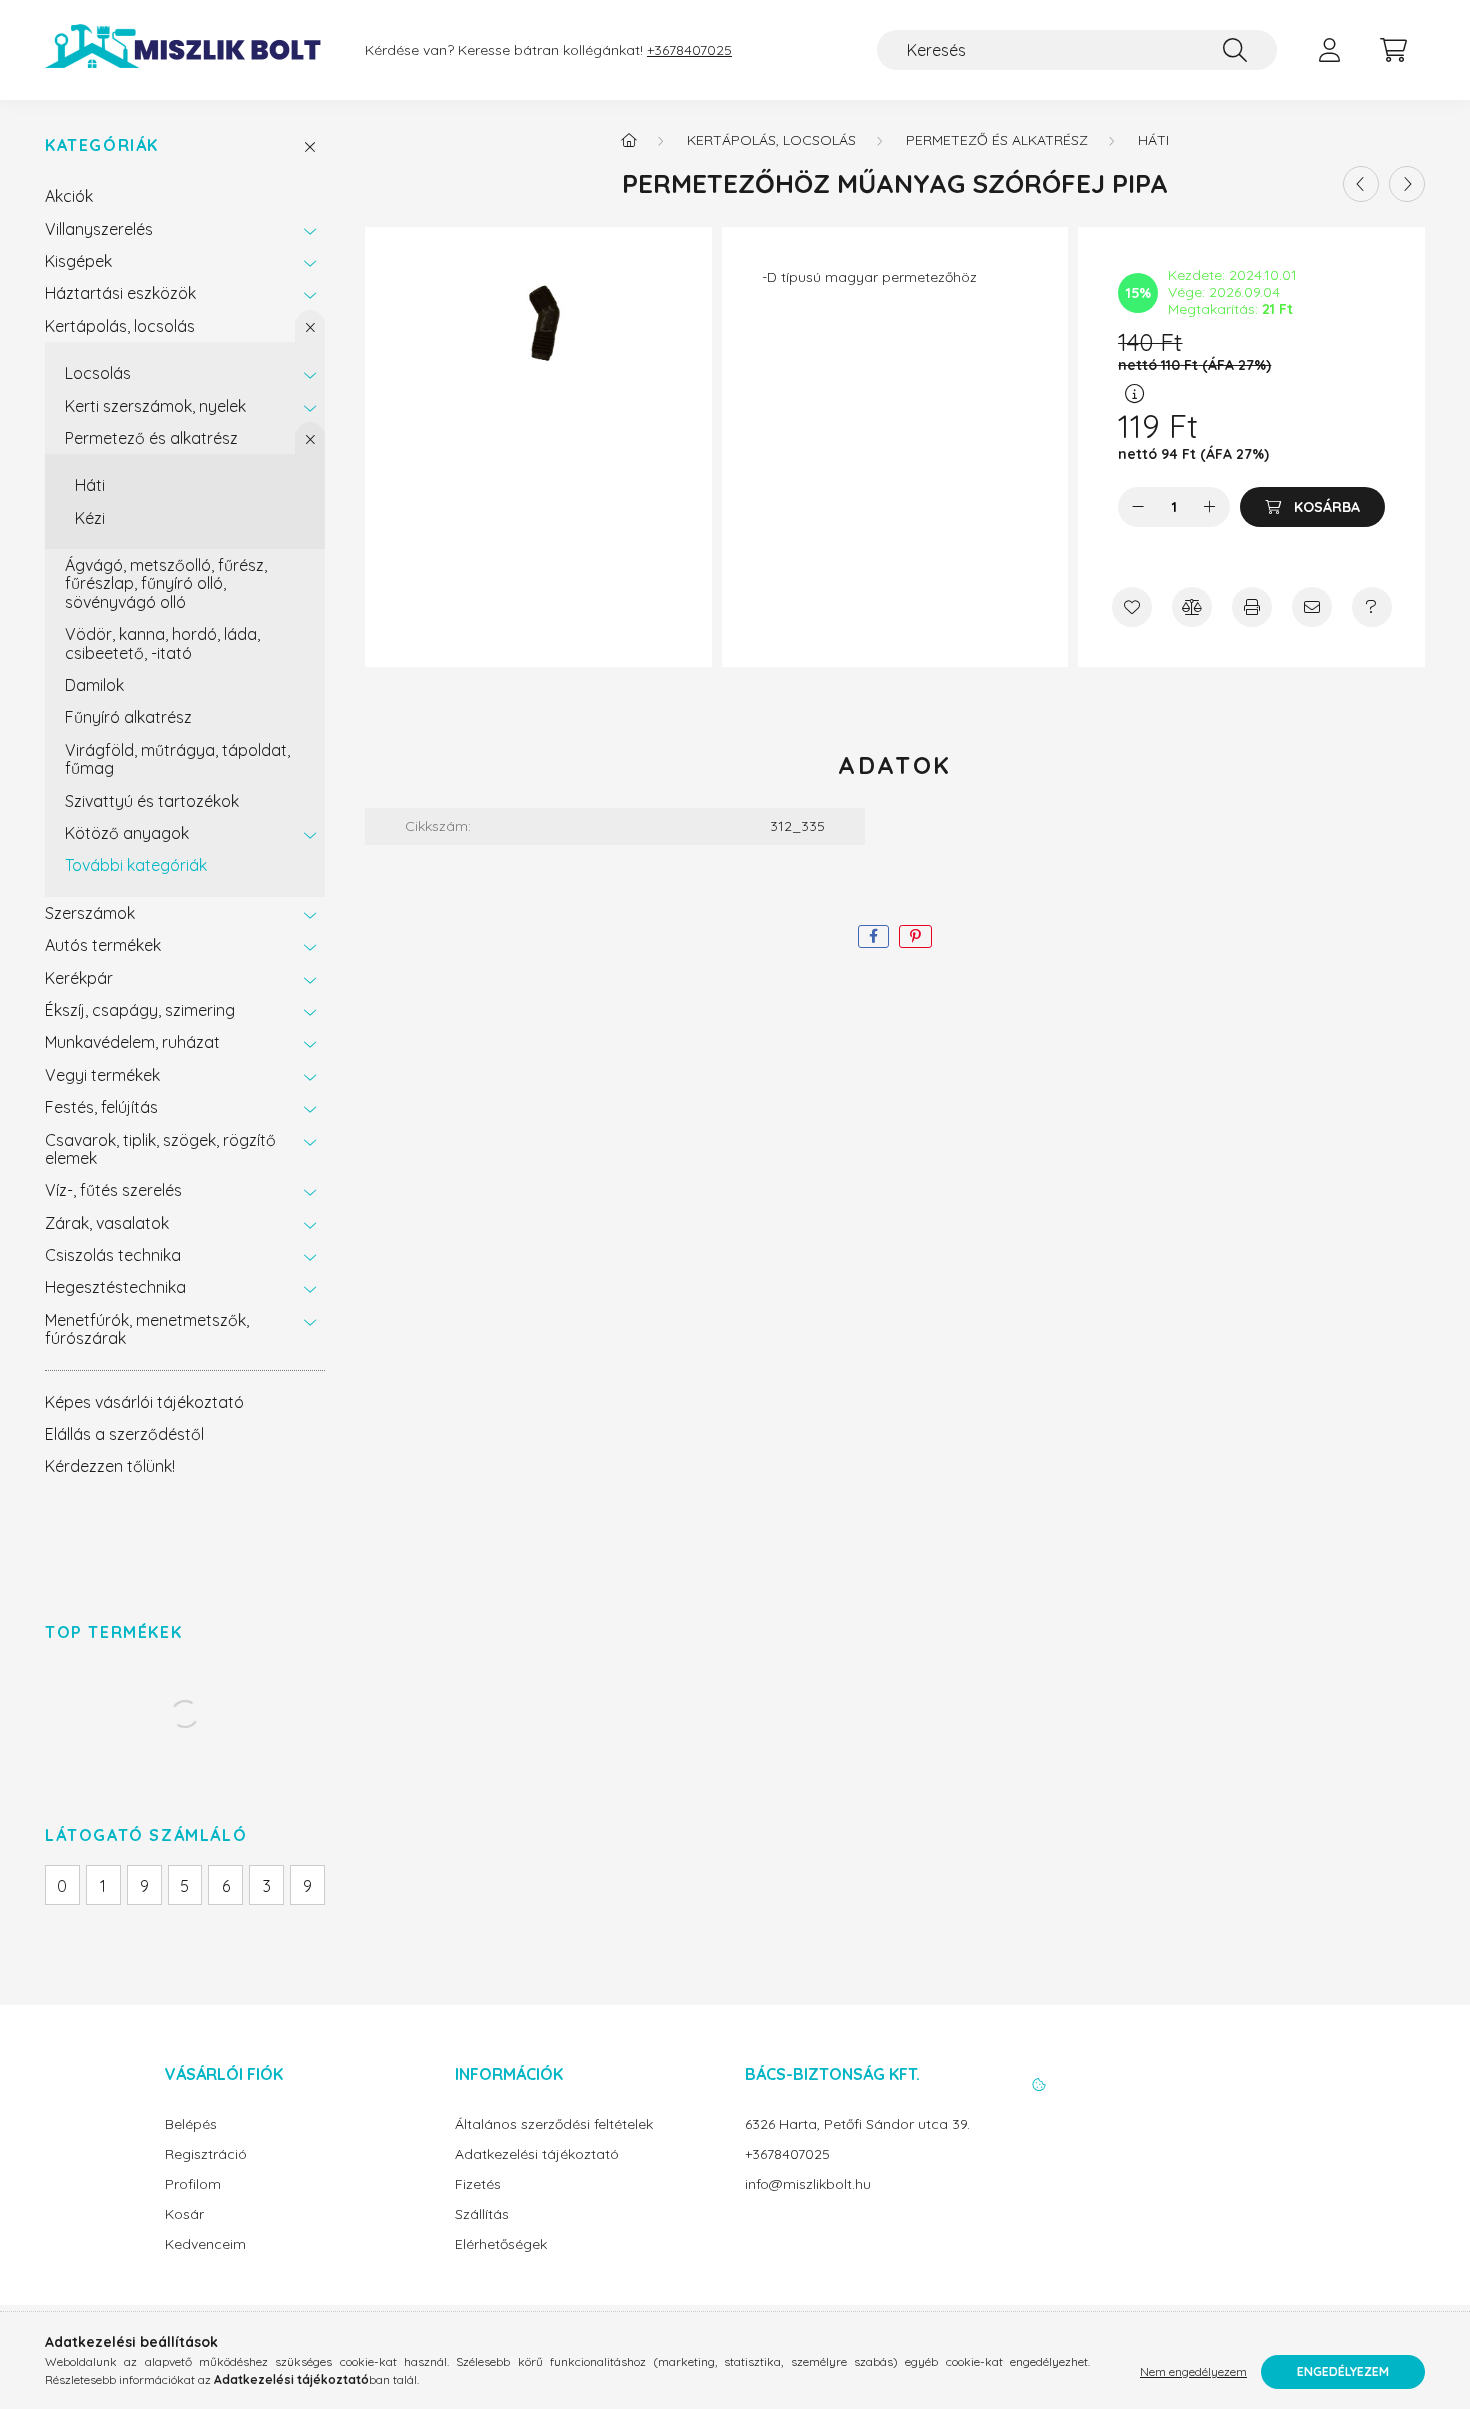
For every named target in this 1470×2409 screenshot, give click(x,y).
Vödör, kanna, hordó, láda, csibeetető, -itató (162, 643)
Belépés (191, 2124)
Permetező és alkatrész (151, 438)
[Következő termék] (1407, 184)
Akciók (69, 196)
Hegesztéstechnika (115, 1287)
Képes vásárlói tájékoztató (144, 1402)
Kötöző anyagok (127, 833)
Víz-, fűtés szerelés (113, 1190)
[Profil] (1329, 50)
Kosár (184, 2214)
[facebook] (873, 936)
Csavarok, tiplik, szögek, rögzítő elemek (160, 1149)
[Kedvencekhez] (1132, 607)
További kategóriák (136, 865)
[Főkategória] (629, 140)
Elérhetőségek (501, 2244)
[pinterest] (915, 936)
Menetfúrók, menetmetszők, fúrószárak (147, 1329)
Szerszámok (90, 913)
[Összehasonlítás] (1192, 607)
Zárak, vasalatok (107, 1223)
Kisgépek (78, 261)
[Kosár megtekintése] (1393, 50)
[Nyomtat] (1252, 607)
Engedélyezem (1343, 2371)
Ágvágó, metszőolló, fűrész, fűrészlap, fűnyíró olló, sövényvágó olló (166, 583)
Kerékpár (79, 978)
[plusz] (1210, 507)
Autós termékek (103, 945)
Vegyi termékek (102, 1075)
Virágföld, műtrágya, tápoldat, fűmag (177, 759)
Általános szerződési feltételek (554, 2124)
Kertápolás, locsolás (120, 326)
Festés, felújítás (101, 1107)
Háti (90, 485)
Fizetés (478, 2184)
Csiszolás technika (113, 1255)
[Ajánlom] (1312, 607)
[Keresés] (1235, 50)
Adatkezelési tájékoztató (537, 2154)
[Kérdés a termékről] (1372, 607)
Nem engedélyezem (1193, 2371)
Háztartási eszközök (120, 293)
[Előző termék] (1361, 184)
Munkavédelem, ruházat (132, 1042)
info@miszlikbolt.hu (808, 2184)
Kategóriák (102, 145)
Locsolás (98, 373)
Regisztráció (206, 2154)
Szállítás (482, 2214)
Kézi (90, 518)
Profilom (193, 2184)
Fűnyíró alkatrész (128, 717)
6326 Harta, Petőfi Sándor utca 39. (857, 2124)
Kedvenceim (205, 2244)
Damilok (94, 685)
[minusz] (1138, 507)
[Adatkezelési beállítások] (1039, 2085)
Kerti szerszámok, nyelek (155, 406)
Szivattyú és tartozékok (152, 801)
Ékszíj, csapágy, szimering (140, 1010)
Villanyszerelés (99, 229)
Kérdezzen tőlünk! (110, 1466)
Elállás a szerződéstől (124, 1434)
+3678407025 (689, 50)
